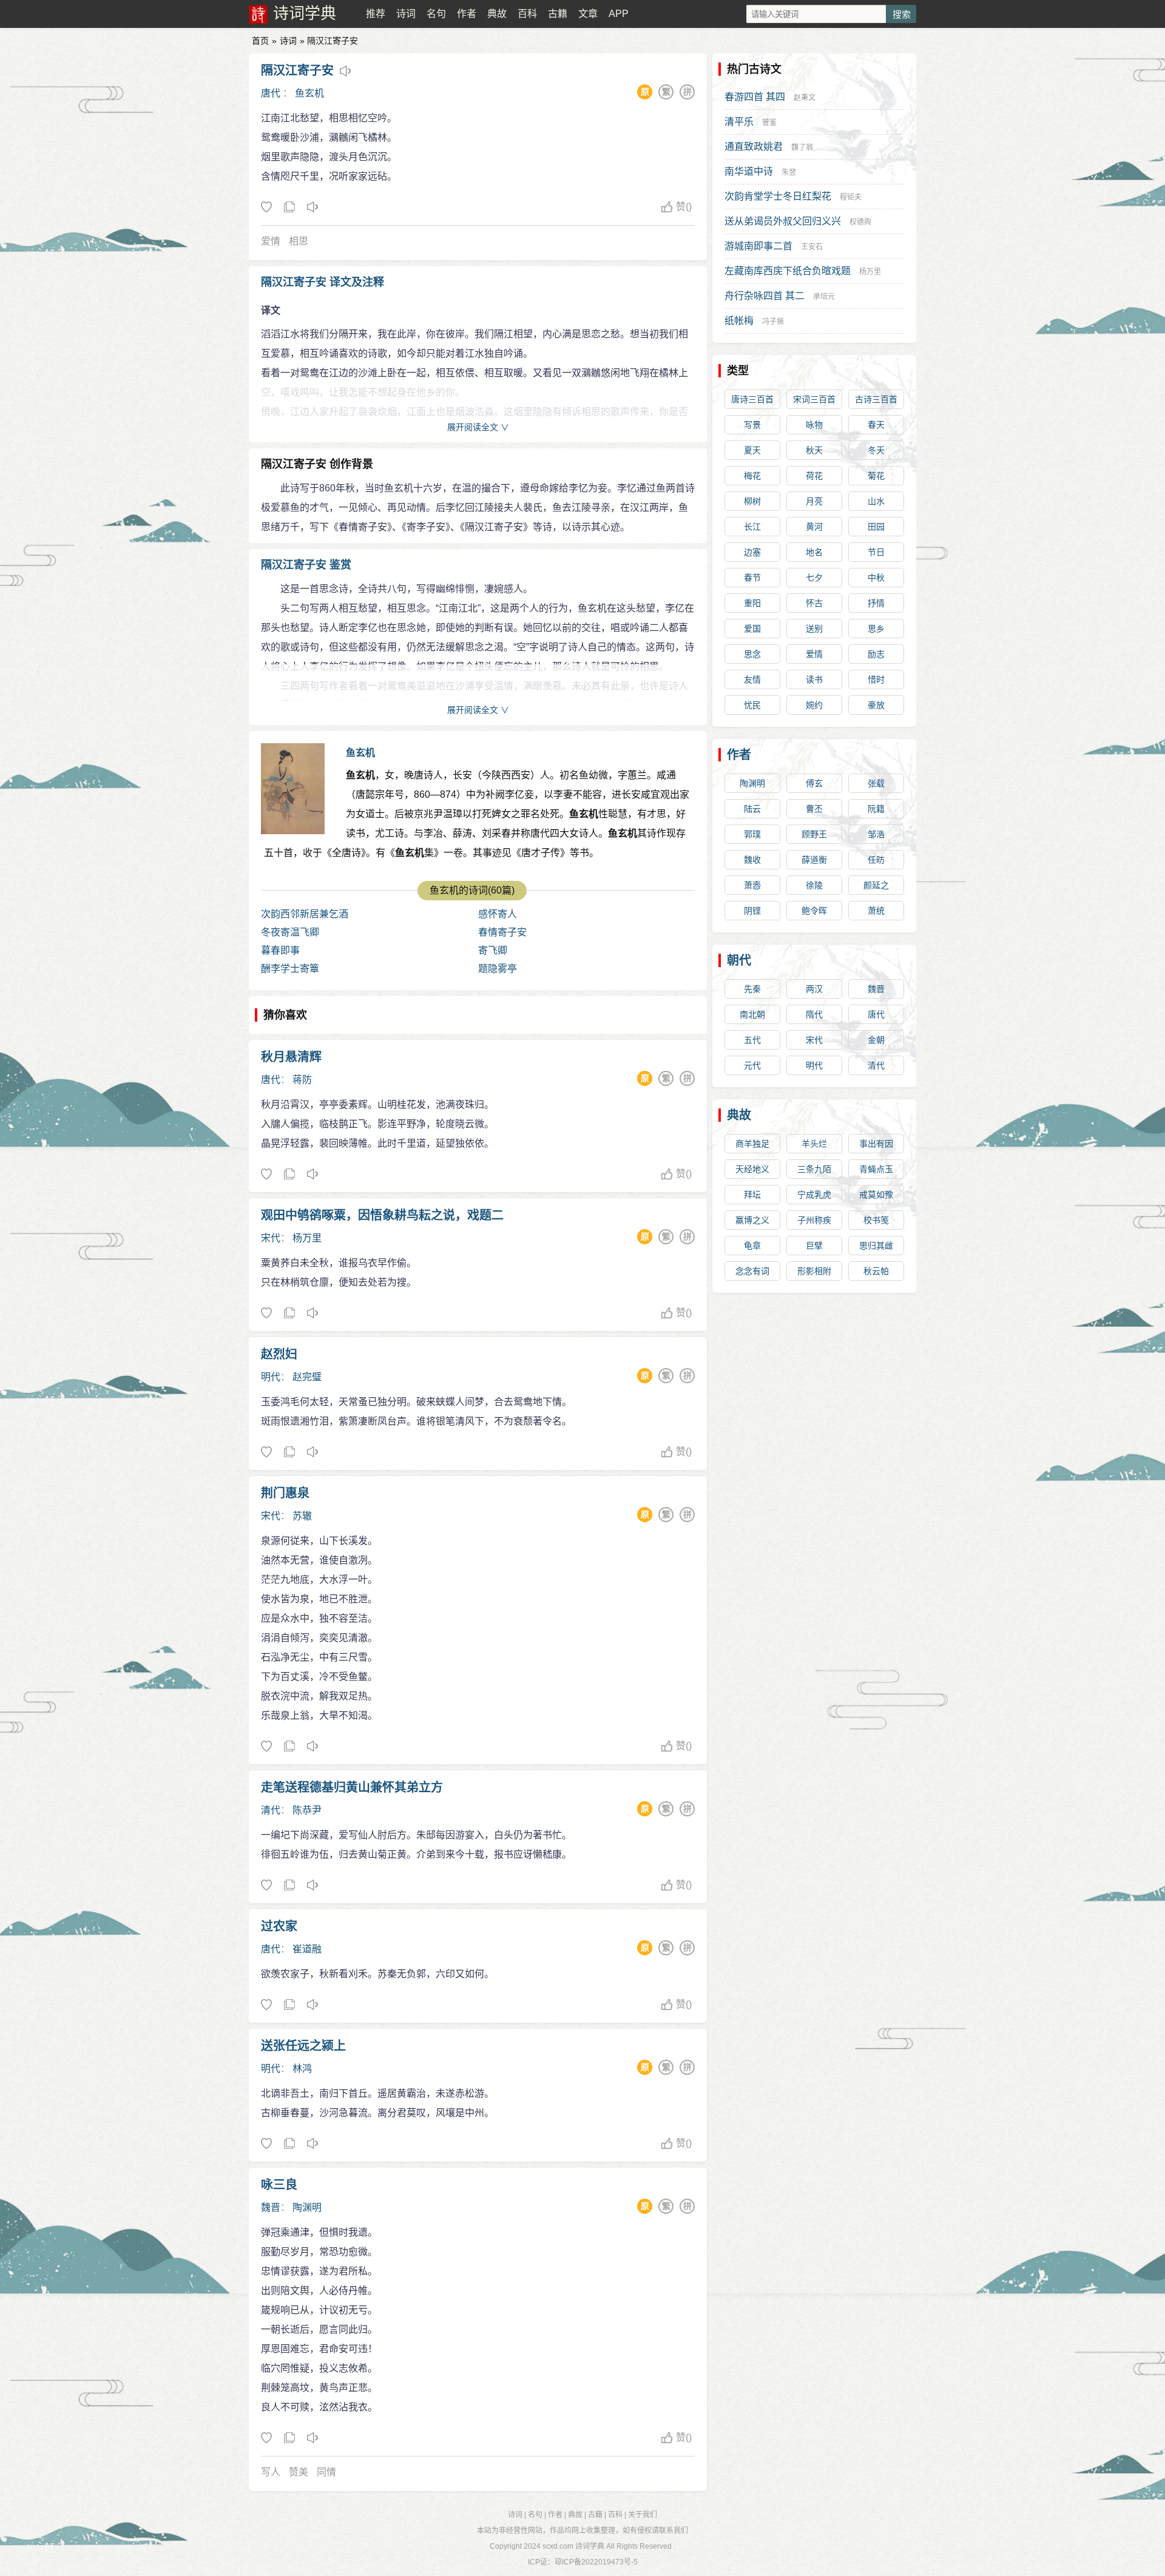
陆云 (752, 809)
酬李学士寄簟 (290, 969)
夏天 (752, 450)
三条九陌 (814, 1169)
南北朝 (752, 1014)
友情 (752, 679)
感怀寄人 (498, 914)
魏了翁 (802, 147)
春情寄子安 (502, 932)
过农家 (279, 1926)
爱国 (752, 629)
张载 (876, 783)
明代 (271, 1377)
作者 (467, 14)
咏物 (814, 425)
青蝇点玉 (876, 1169)
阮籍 (876, 809)
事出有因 (876, 1144)
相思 (299, 241)
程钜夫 (851, 197)
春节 (752, 578)
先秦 (752, 989)
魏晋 (271, 2207)
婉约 (814, 705)
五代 (752, 1040)
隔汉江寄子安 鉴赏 (306, 565)
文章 (588, 14)
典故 (497, 14)
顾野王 (814, 834)
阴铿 (752, 911)
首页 (260, 41)
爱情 (271, 241)
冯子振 (773, 322)
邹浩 (876, 834)
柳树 (752, 501)
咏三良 (279, 2185)
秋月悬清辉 (291, 1057)
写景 (752, 425)
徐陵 (814, 885)
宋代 (271, 1238)
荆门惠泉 (285, 1493)
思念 (752, 654)
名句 (436, 14)
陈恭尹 (307, 1810)
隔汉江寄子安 (297, 70)
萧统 (876, 911)
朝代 (739, 960)
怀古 (814, 603)
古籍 (558, 14)
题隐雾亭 (498, 969)
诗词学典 (305, 13)
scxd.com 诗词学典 (573, 2546)
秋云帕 (876, 1271)
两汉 (814, 989)
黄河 (814, 527)
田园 (876, 527)
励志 (876, 654)
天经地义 (752, 1169)
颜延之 (876, 885)
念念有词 (752, 1271)
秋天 (814, 450)
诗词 (406, 14)
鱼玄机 (309, 93)
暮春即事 (280, 950)
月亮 (814, 501)
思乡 (876, 629)
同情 (326, 2472)
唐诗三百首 (752, 399)
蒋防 (302, 1080)
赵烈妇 (279, 1354)
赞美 (299, 2472)
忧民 (752, 705)
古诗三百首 (876, 399)
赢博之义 (752, 1220)
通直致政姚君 (754, 147)
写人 (271, 2472)
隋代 (814, 1014)
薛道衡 (814, 860)
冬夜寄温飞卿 (290, 932)
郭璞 (752, 834)
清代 (271, 1810)
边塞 (752, 552)
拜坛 (752, 1195)
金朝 (876, 1040)
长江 (752, 527)
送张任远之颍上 (303, 2046)
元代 (752, 1065)
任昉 (876, 860)
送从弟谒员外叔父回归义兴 (783, 221)
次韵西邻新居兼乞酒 (305, 914)
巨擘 (814, 1246)
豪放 (876, 705)
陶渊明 (307, 2207)
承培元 (824, 297)
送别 (814, 629)
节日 (876, 552)
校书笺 (876, 1220)
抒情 (876, 603)
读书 (814, 679)
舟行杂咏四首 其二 (765, 296)
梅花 (752, 476)
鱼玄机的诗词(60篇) (472, 890)
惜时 (876, 679)
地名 (814, 552)
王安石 (812, 247)
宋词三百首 (814, 399)
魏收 (752, 860)
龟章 (752, 1246)
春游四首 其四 (755, 97)
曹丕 (814, 809)
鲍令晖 (814, 911)
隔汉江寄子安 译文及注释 (322, 282)
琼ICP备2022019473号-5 (596, 2562)
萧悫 (752, 885)
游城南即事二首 (758, 246)
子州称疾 (814, 1220)
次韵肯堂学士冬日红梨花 (778, 196)
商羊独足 (752, 1144)
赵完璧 (307, 1377)
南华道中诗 (749, 171)
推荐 (376, 14)
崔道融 (307, 1949)
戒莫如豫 (876, 1195)
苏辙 (302, 1516)
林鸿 (302, 2069)
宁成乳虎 (814, 1195)
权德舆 (860, 222)
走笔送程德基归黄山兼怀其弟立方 (352, 1787)
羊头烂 (814, 1144)
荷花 (814, 476)
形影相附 (814, 1271)
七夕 (814, 578)
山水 (876, 501)
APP (619, 14)
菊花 (876, 476)
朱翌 (789, 172)
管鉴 (769, 123)
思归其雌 (876, 1246)
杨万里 (307, 1238)
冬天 (876, 450)
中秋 (876, 578)
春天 (876, 425)
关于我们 (643, 2515)
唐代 (271, 93)
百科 (527, 14)
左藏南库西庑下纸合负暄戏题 (788, 271)
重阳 (752, 603)
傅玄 (814, 783)
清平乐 (739, 122)
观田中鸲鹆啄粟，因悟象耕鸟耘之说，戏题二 (382, 1215)
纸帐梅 (739, 321)
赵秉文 (805, 98)
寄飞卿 (493, 950)
